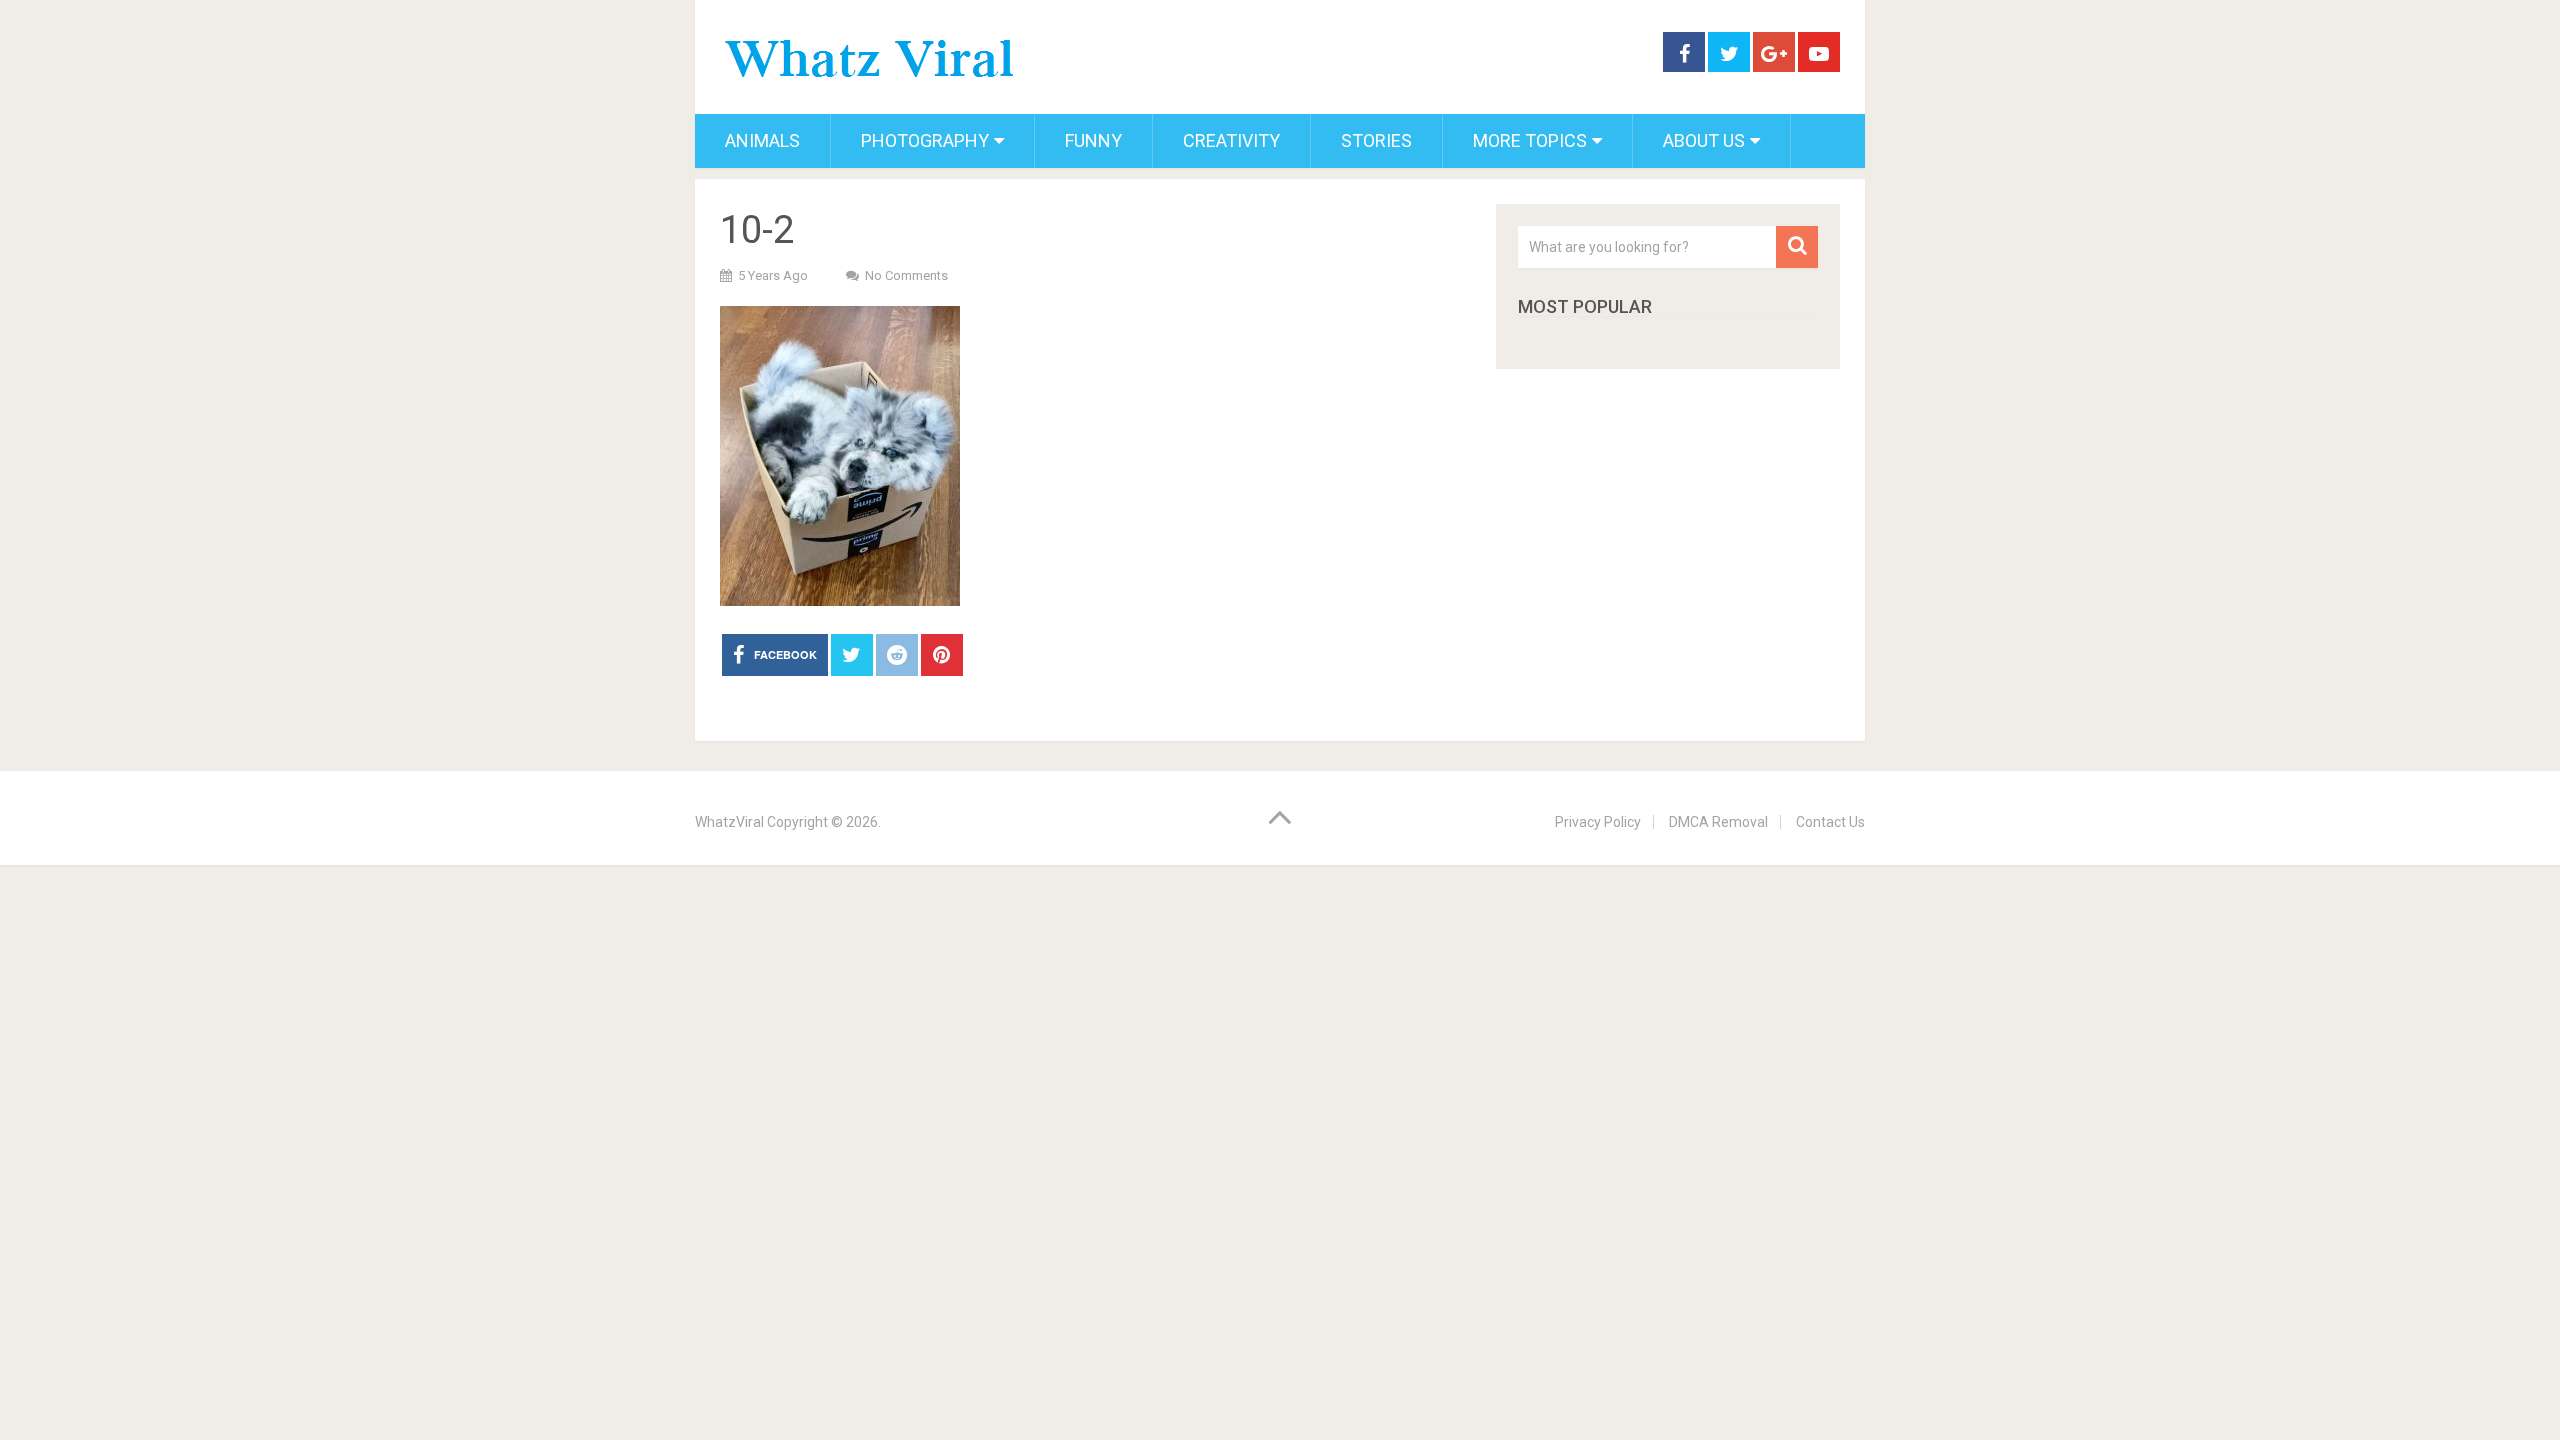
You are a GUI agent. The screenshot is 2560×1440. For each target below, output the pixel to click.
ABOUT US (1704, 140)
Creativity (1231, 140)
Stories (1376, 140)
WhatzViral (729, 822)
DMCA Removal (1718, 822)
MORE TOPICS (1530, 140)
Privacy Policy (1598, 822)
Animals (762, 140)
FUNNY (1093, 140)
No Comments (906, 275)
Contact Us (1830, 822)
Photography (925, 140)
